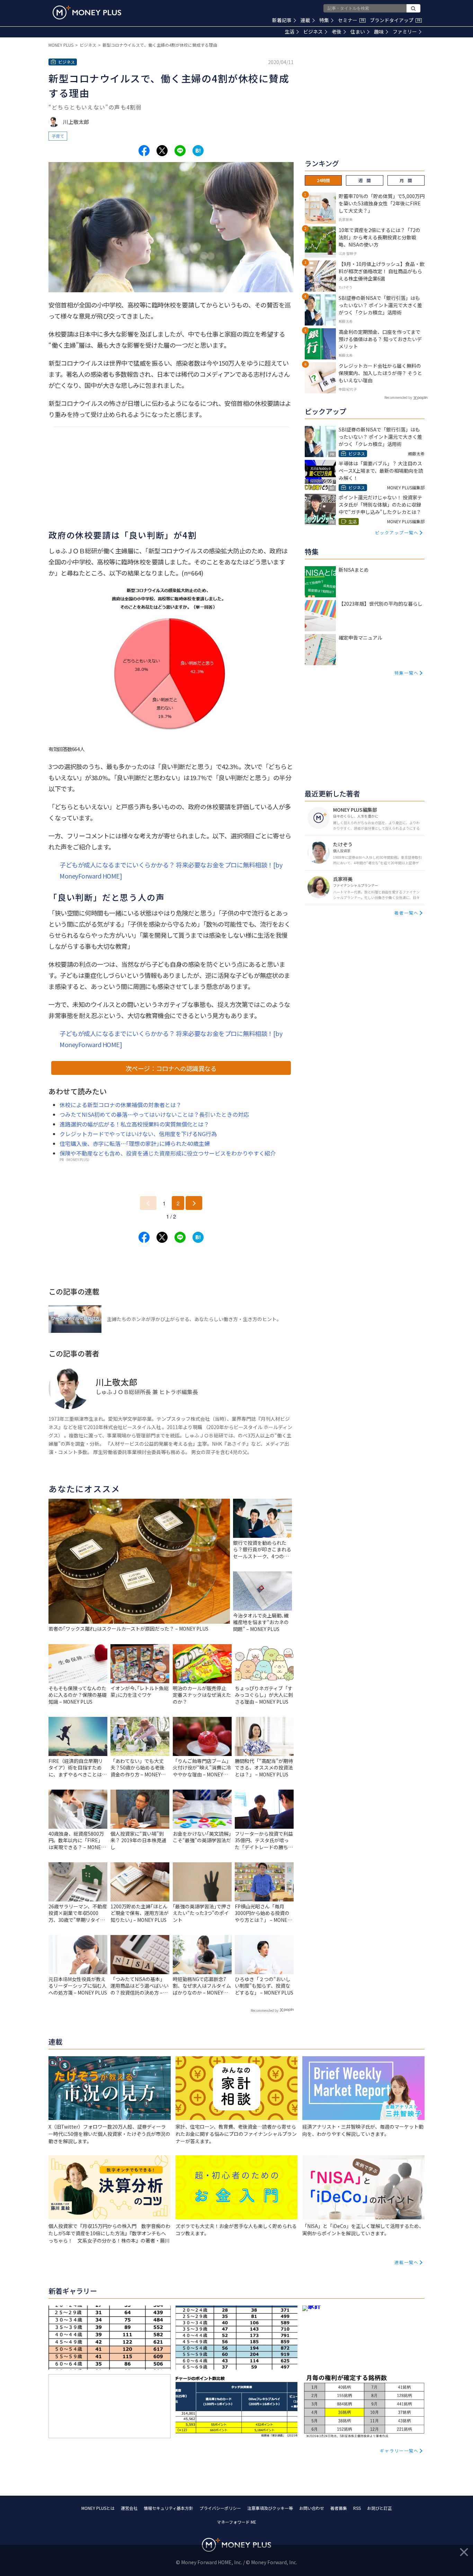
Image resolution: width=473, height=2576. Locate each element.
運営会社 (129, 2508)
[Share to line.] (180, 151)
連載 (305, 20)
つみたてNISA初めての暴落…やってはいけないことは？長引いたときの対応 (154, 1114)
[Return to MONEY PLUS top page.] (87, 12)
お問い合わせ (312, 2508)
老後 (337, 32)
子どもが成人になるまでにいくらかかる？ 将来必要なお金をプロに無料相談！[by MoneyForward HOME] (171, 870)
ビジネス (313, 32)
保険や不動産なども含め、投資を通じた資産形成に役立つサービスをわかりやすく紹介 (168, 1153)
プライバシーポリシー (220, 2508)
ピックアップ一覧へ (397, 532)
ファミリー (405, 32)
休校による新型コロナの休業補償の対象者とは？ (121, 1105)
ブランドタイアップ (395, 20)
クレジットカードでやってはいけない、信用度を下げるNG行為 (138, 1134)
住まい (358, 32)
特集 (324, 20)
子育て (58, 136)
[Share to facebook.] (144, 151)
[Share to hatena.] (198, 151)
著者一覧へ (407, 913)
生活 (289, 32)
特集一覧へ (407, 673)
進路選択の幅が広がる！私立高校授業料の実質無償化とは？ (134, 1124)
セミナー (351, 20)
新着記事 (282, 20)
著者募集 (339, 2508)
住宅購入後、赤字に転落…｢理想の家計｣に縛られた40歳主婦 (135, 1143)
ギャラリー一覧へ (399, 2450)
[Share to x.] (162, 151)
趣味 (379, 32)
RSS (357, 2508)
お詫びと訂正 (380, 2508)
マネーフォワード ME (237, 2522)
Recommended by (265, 2010)
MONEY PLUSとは (98, 2508)
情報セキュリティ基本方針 (168, 2508)
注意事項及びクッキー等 (270, 2508)
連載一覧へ (407, 2262)
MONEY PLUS (61, 45)
